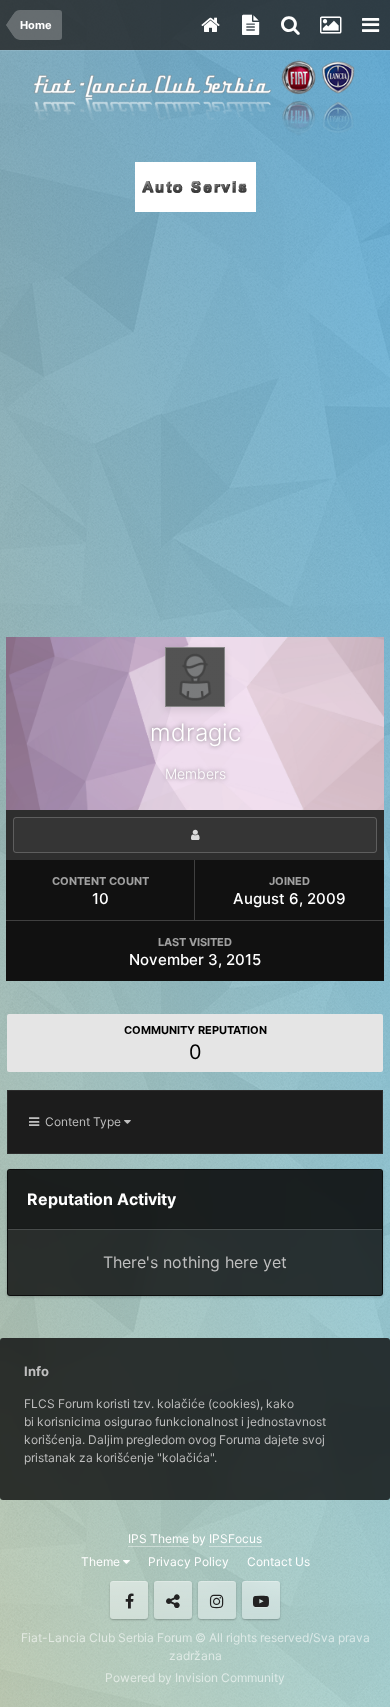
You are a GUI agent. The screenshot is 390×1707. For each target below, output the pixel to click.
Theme (102, 1561)
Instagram (217, 1600)
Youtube (261, 1600)
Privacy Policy (188, 1561)
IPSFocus (235, 1538)
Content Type (81, 1121)
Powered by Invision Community (195, 1677)
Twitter (173, 1600)
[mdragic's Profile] (195, 835)
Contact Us (278, 1561)
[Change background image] (330, 25)
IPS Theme (158, 1538)
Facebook (129, 1600)
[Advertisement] (195, 419)
